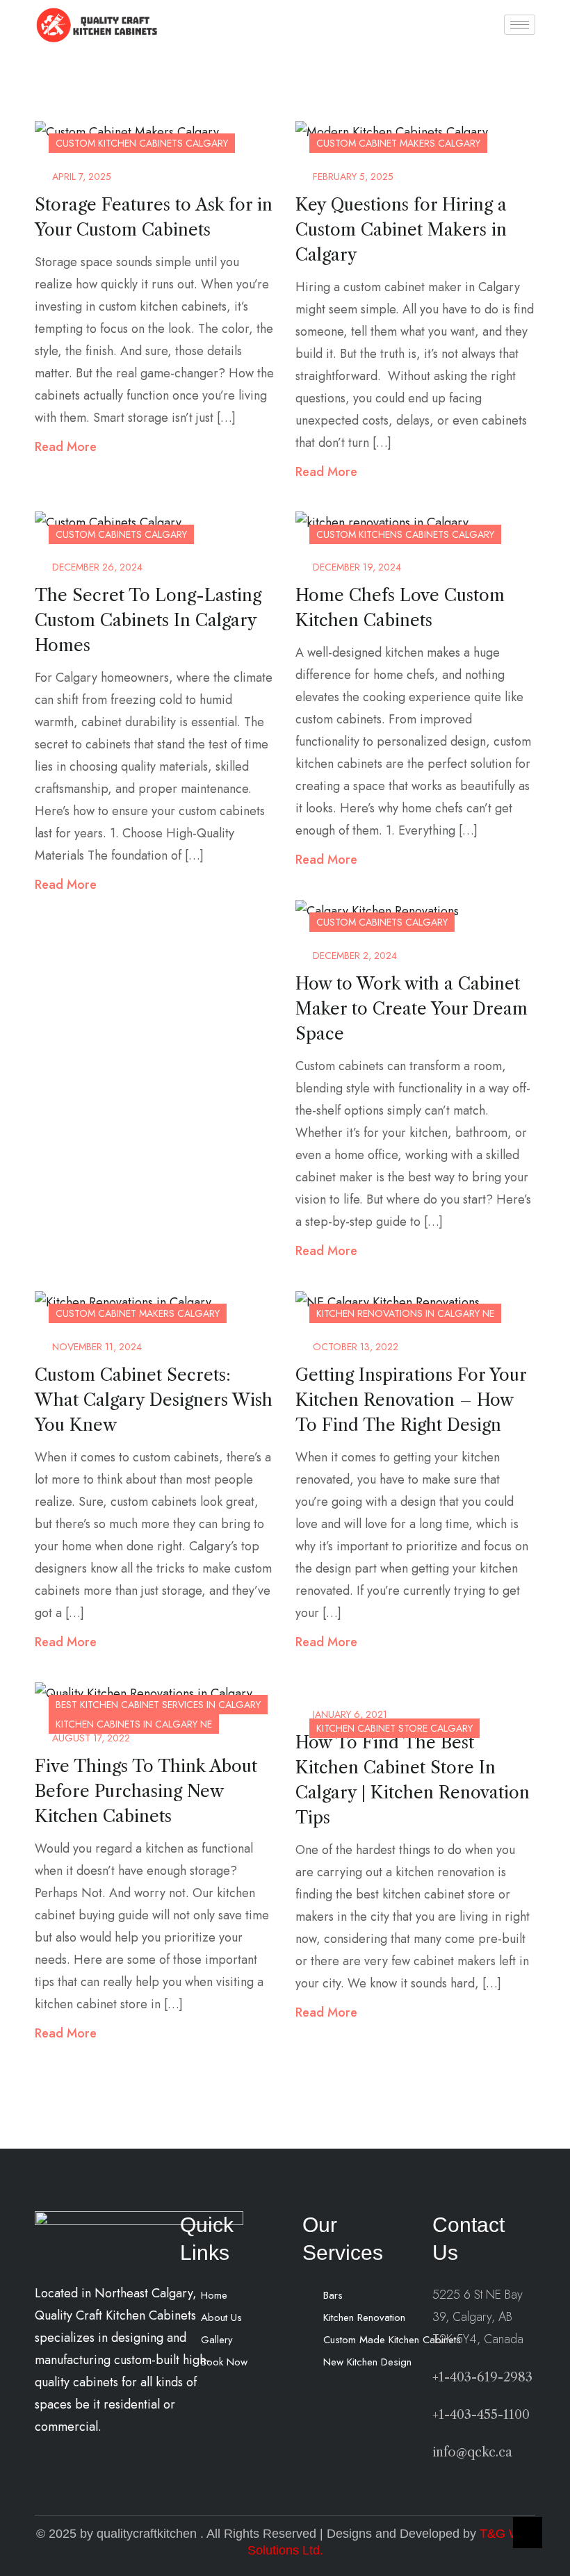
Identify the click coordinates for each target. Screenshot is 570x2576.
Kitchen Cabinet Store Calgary (394, 1728)
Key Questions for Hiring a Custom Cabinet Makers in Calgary (401, 230)
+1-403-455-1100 (481, 2415)
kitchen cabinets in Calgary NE (134, 1724)
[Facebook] (215, 2400)
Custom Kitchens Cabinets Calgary (405, 534)
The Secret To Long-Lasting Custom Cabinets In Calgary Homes (148, 620)
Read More (66, 447)
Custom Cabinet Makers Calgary (398, 143)
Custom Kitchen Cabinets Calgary (142, 143)
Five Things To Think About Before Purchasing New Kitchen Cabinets (146, 1791)
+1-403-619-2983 (482, 2377)
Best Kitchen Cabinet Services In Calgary (158, 1705)
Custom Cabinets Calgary (121, 534)
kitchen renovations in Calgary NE (405, 1313)
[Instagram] (246, 2400)
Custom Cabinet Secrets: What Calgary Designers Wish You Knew (154, 1400)
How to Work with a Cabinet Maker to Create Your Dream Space (412, 1009)
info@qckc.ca (472, 2452)
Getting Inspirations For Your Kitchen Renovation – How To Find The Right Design (411, 1400)
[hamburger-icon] (520, 25)
